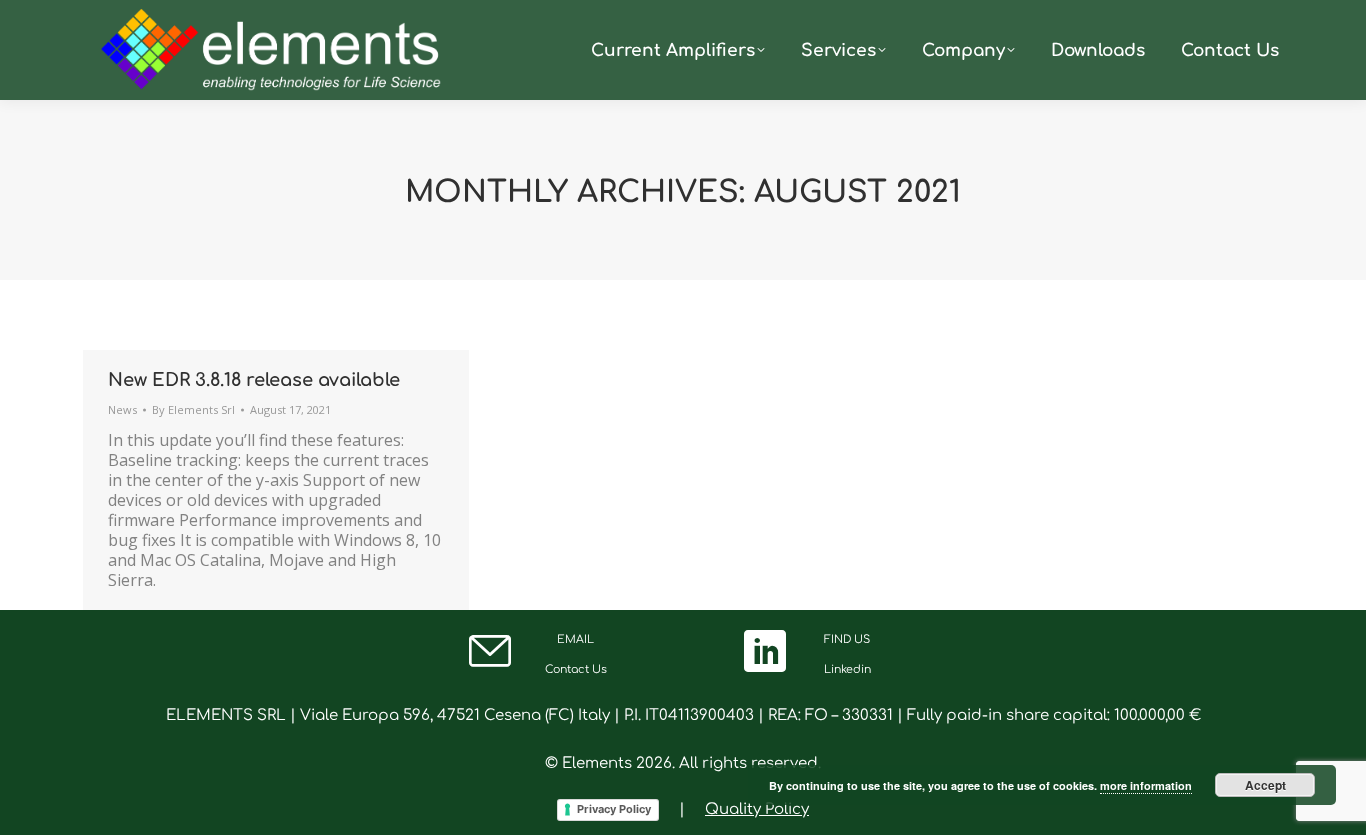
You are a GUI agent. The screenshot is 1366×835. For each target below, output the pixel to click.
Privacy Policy (614, 809)
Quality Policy (757, 809)
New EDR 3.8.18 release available (254, 380)
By (193, 409)
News (122, 409)
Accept (1265, 785)
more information (1146, 785)
